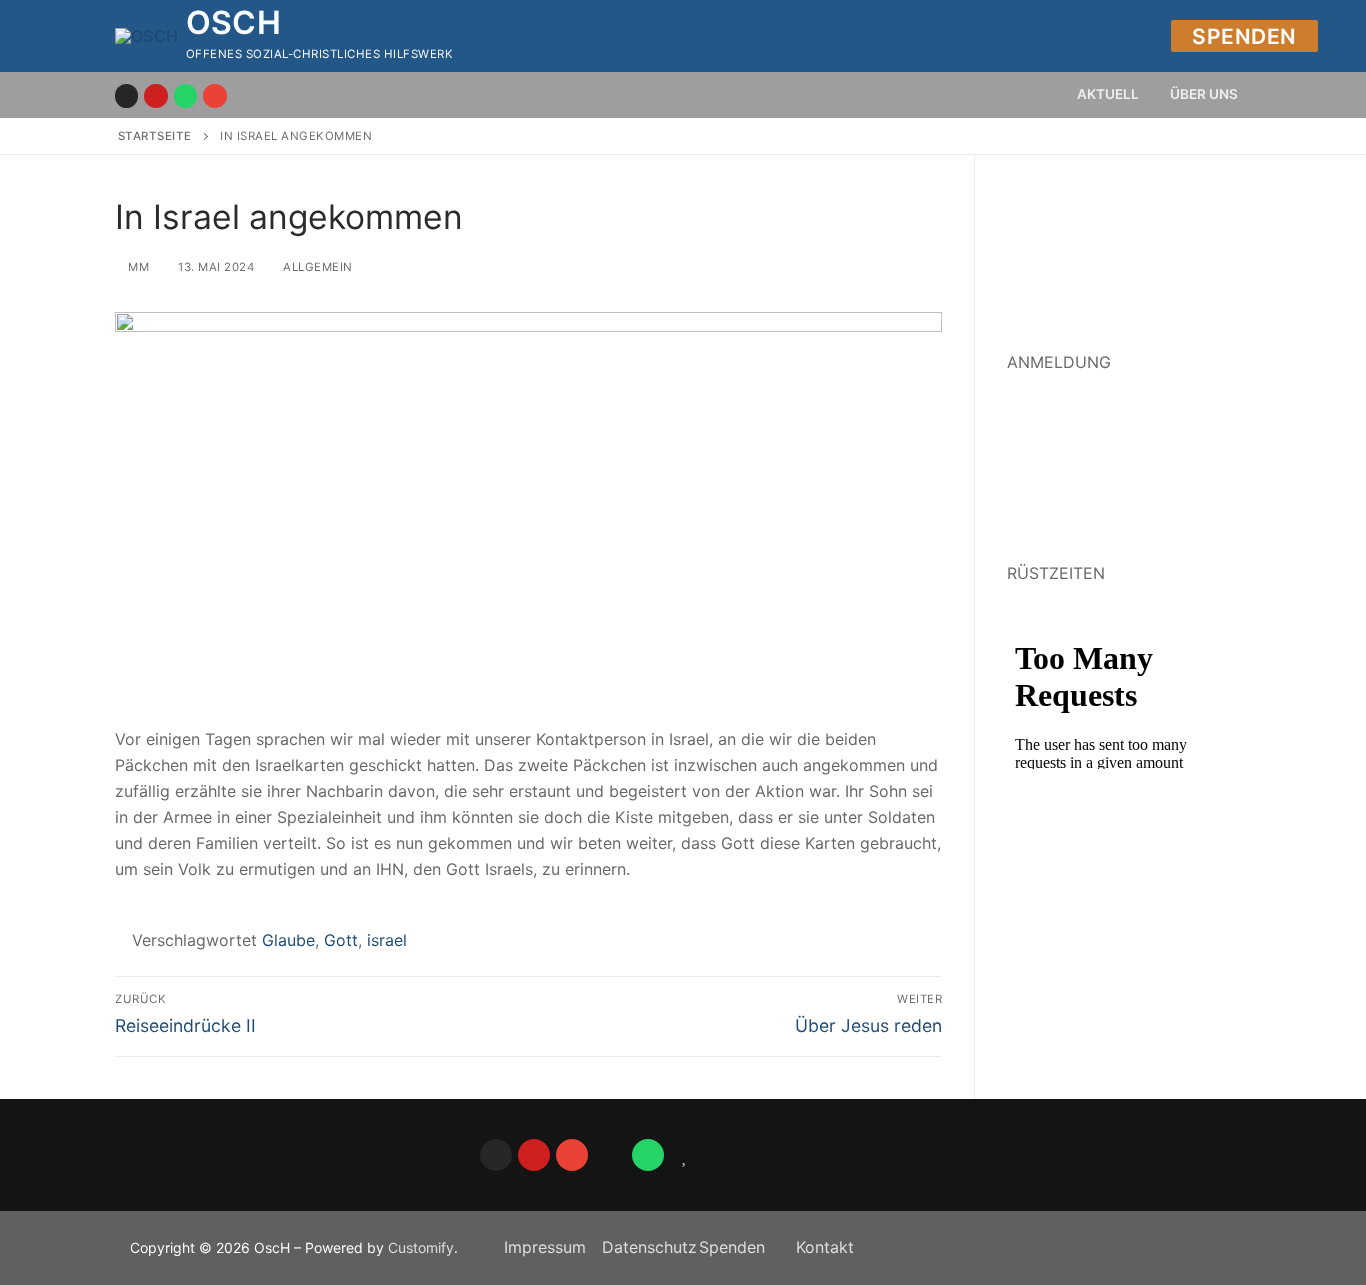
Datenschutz (649, 1247)
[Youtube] (155, 95)
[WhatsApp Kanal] (185, 95)
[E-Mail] (214, 95)
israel (387, 940)
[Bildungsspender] (686, 1155)
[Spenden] (610, 1155)
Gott (341, 940)
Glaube (288, 940)
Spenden (1244, 36)
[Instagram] (126, 95)
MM (137, 267)
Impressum (545, 1247)
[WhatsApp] (648, 1155)
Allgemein (316, 267)
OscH (234, 23)
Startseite (155, 136)
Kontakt (825, 1247)
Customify (421, 1247)
